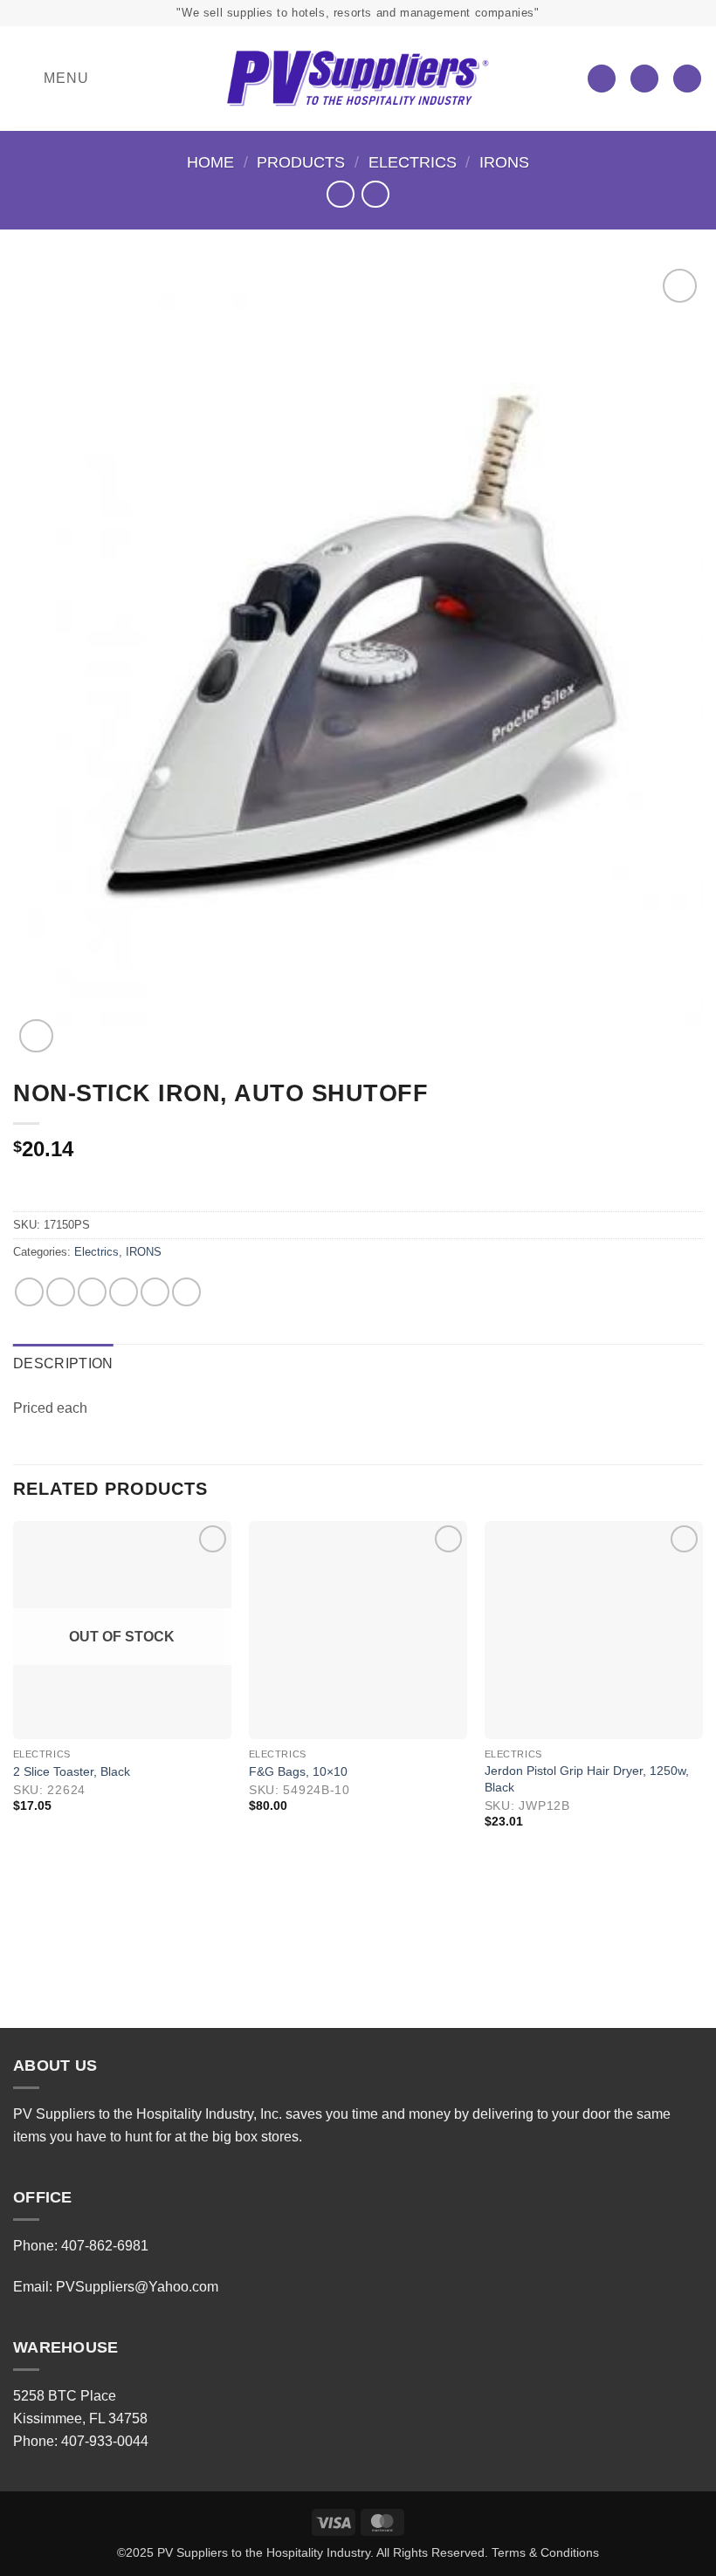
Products (301, 162)
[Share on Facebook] (61, 1292)
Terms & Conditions (545, 2552)
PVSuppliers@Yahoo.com (137, 2287)
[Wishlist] (602, 79)
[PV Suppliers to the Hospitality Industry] (358, 79)
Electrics (413, 162)
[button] (51, 79)
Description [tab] (63, 1363)
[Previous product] (375, 194)
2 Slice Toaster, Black (72, 1771)
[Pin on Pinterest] (155, 1292)
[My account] (644, 79)
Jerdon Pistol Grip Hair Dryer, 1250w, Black (587, 1779)
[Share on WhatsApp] (29, 1292)
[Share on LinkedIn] (186, 1292)
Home (210, 162)
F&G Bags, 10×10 (298, 1771)
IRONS (504, 162)
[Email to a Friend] (124, 1292)
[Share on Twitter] (92, 1292)
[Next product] (340, 194)
